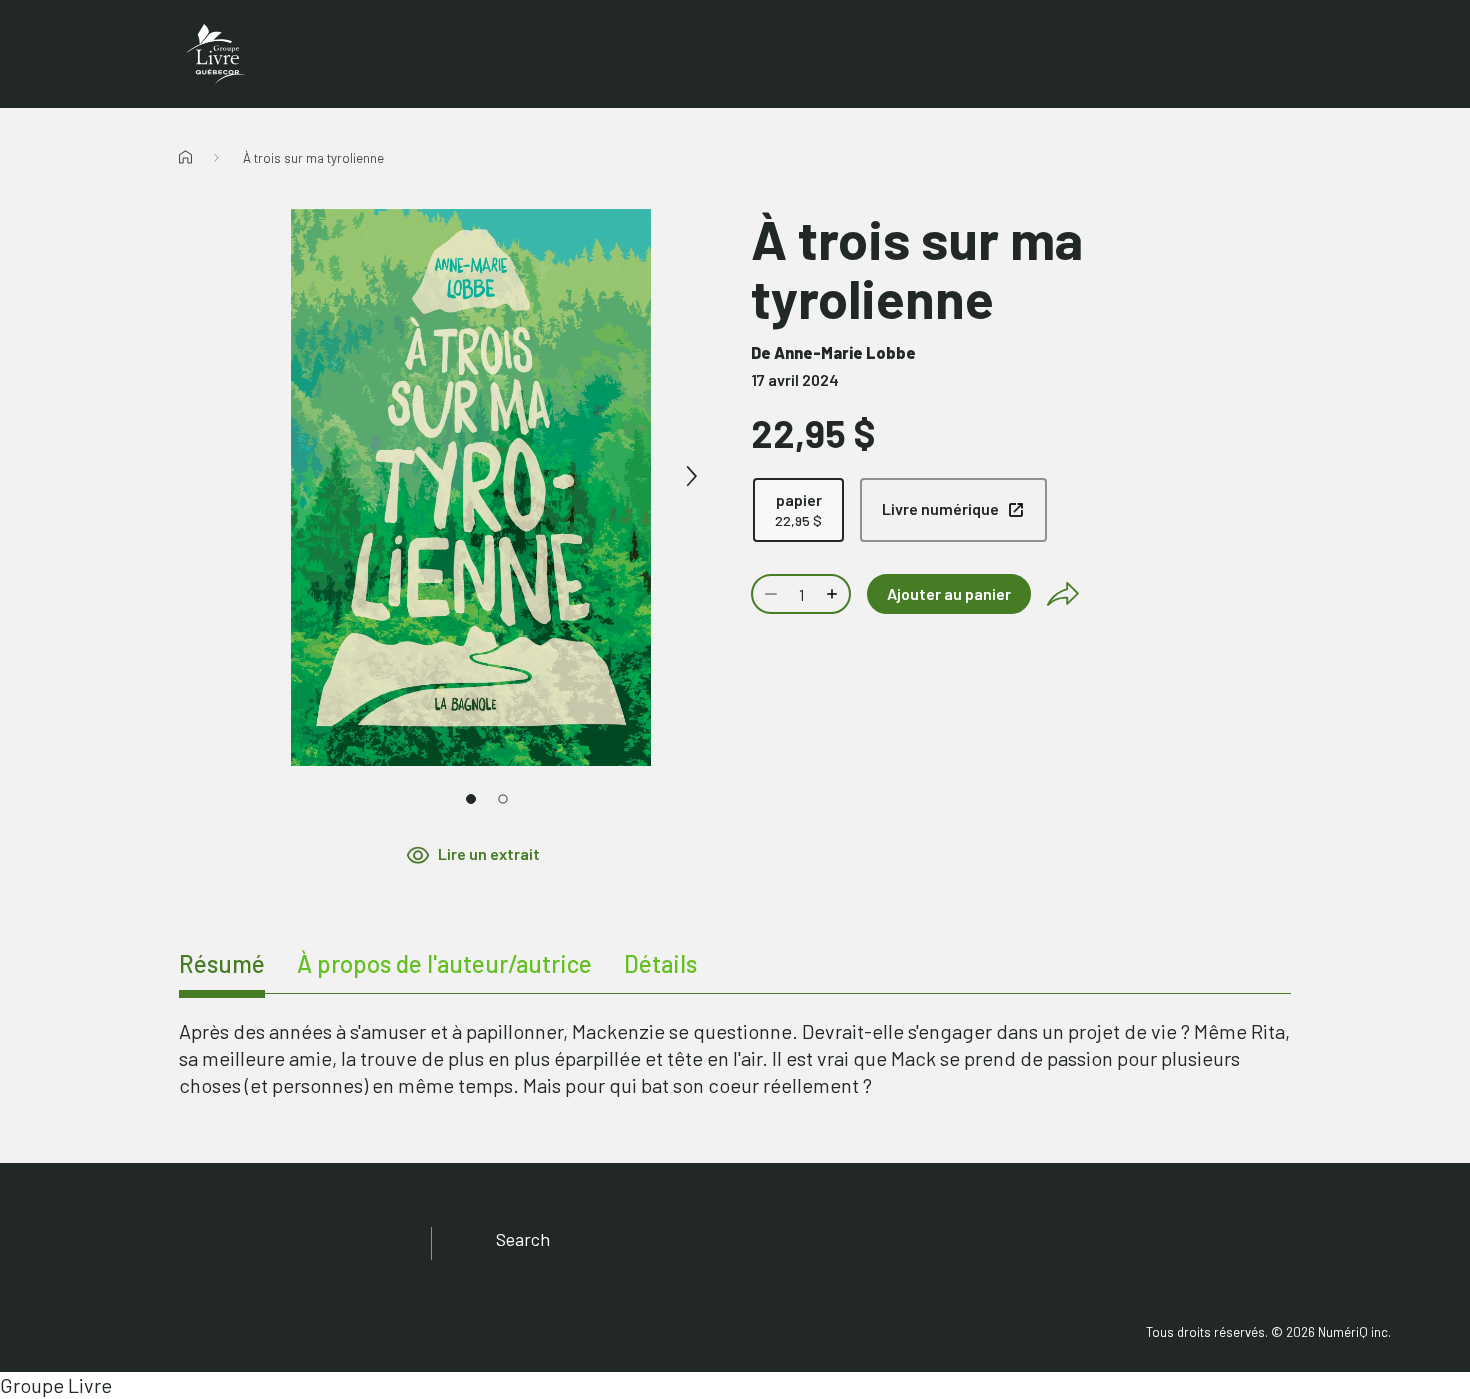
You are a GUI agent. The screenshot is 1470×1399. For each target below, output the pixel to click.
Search (523, 1239)
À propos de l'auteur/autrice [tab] (444, 963)
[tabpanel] (735, 1058)
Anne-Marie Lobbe (845, 352)
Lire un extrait (489, 853)
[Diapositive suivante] (691, 477)
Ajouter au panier (949, 593)
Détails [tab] (660, 963)
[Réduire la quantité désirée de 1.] (769, 594)
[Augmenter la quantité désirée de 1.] (834, 594)
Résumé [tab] (222, 963)
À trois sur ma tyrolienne (313, 158)
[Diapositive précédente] (251, 477)
